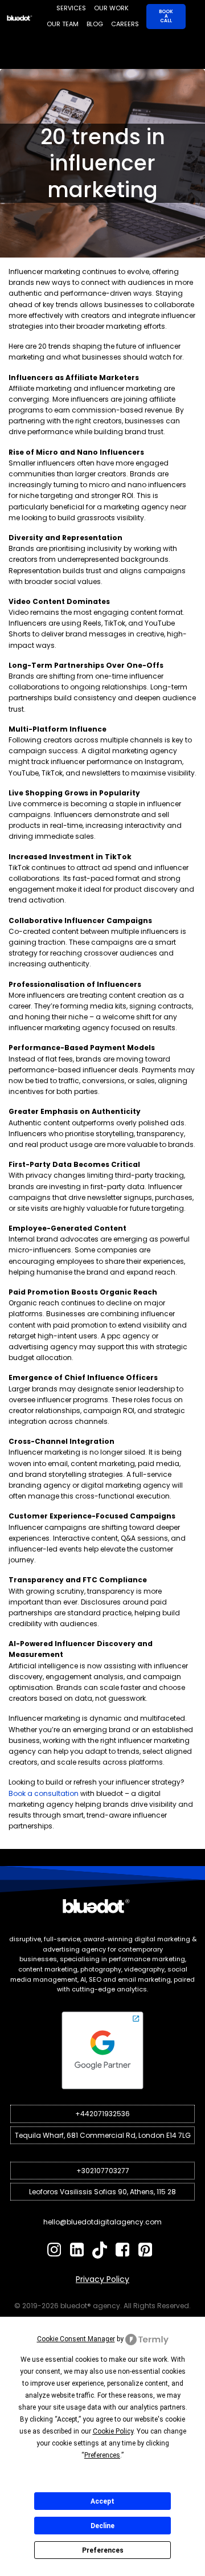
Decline (102, 2526)
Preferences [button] (102, 2455)
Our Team (63, 24)
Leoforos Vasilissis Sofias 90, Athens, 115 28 (102, 2192)
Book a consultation (44, 1793)
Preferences (103, 2550)
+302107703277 (103, 2171)
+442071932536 (102, 2114)
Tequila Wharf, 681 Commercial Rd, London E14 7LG (103, 2135)
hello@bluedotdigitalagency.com (102, 2222)
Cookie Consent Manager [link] (76, 2339)
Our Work (111, 8)
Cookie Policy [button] (113, 2431)
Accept (102, 2501)
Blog (95, 24)
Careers (125, 24)
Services (71, 8)
